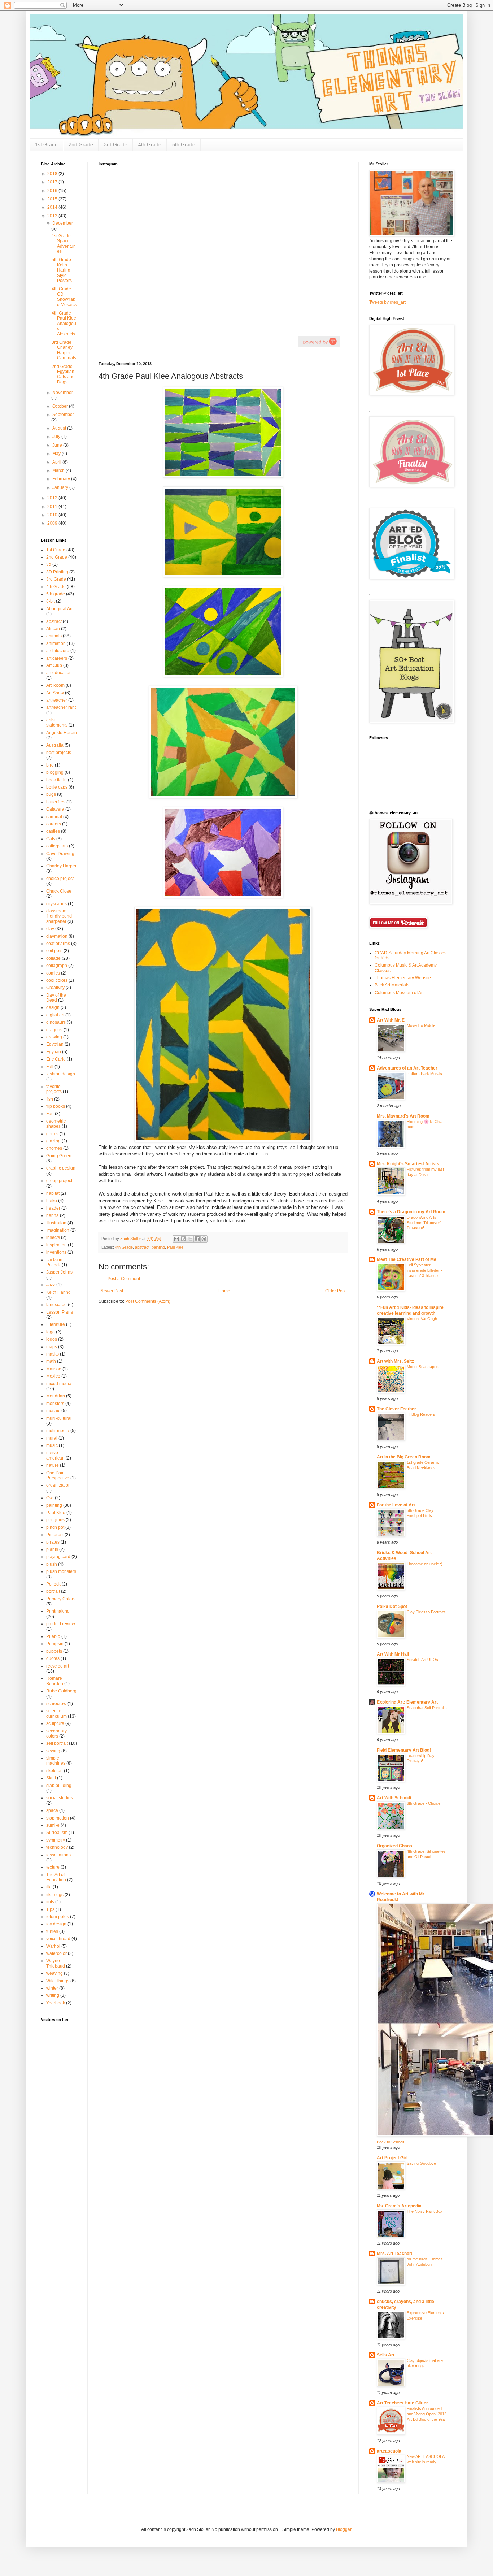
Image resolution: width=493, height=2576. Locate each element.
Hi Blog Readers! (422, 1414)
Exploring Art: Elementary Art (407, 1702)
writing (53, 1995)
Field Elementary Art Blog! (404, 1750)
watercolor (56, 1953)
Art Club (54, 665)
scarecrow (56, 1704)
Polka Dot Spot (392, 1606)
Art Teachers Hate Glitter (402, 2403)
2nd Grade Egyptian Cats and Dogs (63, 374)
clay (50, 929)
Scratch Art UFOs (422, 1660)
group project (59, 1181)
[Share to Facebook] (197, 1239)
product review (61, 1624)
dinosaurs (56, 1022)
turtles (52, 1931)
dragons (54, 1030)
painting (158, 1247)
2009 (53, 523)
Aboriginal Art (59, 609)
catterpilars (57, 846)
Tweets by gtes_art (387, 302)
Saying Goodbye (421, 2163)
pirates (53, 1542)
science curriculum (56, 1713)
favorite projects (54, 1089)
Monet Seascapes (423, 1367)
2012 (53, 498)
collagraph (57, 966)
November (63, 393)
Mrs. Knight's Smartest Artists (408, 1164)
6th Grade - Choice (424, 1803)
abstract (142, 1247)
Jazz (51, 1285)
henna (53, 1215)
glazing (53, 1141)
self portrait (57, 1743)
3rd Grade (116, 144)
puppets (54, 1651)
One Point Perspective (58, 1475)
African (53, 629)
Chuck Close (59, 891)
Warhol (53, 1946)
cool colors (57, 980)
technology (57, 1847)
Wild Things (58, 1981)
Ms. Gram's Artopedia (399, 2206)
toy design (56, 1924)
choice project (60, 879)
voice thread (58, 1939)
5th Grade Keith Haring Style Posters (62, 270)
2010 (53, 515)
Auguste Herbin (62, 733)
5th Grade (184, 144)
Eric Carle (56, 1059)
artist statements (57, 723)
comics (53, 973)
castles (53, 831)
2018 (53, 174)
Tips (50, 1909)
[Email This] (176, 1239)
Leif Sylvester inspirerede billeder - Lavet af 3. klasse (424, 1270)
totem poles (58, 1917)
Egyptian (55, 1044)
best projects (59, 753)
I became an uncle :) (425, 1564)
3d (49, 564)
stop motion (58, 1818)
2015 (53, 199)
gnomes (54, 1148)
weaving (54, 1973)
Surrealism (57, 1833)
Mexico (53, 1376)
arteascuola (389, 2451)
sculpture (55, 1723)
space (52, 1810)
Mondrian (56, 1396)
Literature (56, 1324)
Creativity (55, 988)
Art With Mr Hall (393, 1654)
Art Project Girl (392, 2158)
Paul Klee (175, 1247)
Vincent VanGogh (422, 1319)
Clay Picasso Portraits (426, 1612)
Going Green (59, 1156)
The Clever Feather (396, 1409)
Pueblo (53, 1636)
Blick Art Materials (392, 985)
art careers (57, 658)
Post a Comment (124, 1279)
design (53, 1007)
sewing (53, 1751)
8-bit (51, 601)
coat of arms (58, 944)
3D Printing (57, 572)
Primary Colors (61, 1599)
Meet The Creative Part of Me (407, 1259)
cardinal (54, 817)
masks (53, 1354)
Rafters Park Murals (424, 1074)
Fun (50, 1114)
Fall (50, 1067)
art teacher (57, 700)
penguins (55, 1520)
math (51, 1361)
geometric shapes (56, 1124)
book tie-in (56, 780)
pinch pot (55, 1527)
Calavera (55, 809)
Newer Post (112, 1291)
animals (54, 636)
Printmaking (58, 1611)
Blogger (344, 2529)
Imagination (58, 1230)
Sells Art (386, 2355)
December (63, 223)
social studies (60, 1798)
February (62, 479)
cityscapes (56, 904)
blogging (55, 772)
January (61, 487)
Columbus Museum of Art (399, 993)
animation (56, 643)
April (57, 462)
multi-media (58, 1431)
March (59, 470)
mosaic (53, 1411)
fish (50, 1099)
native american (55, 1455)
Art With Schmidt (394, 1798)
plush (52, 1564)
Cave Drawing (60, 854)
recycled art (58, 1666)
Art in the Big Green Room (404, 1457)
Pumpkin (55, 1644)
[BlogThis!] (183, 1239)
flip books (56, 1106)
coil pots (54, 951)
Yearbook (56, 2003)
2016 (53, 191)
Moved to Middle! (422, 1025)
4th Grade (150, 144)
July (57, 437)
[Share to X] (190, 1239)
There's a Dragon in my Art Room (411, 1212)
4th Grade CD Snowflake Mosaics (64, 297)
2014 (53, 207)
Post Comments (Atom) (148, 1301)
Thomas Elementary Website (403, 978)
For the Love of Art (396, 1505)
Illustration (56, 1223)
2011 (53, 507)
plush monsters (61, 1571)
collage (53, 958)
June (58, 445)
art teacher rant (61, 707)
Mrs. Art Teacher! (395, 2254)
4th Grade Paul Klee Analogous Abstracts (64, 324)
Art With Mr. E (391, 1020)
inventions (56, 1252)
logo (51, 1332)
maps (52, 1347)
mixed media (59, 1384)
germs (52, 1134)
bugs (51, 794)
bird (50, 765)
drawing (54, 1037)
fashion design (61, 1074)
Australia (55, 745)
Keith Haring (58, 1292)
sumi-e (53, 1825)
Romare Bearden (55, 1681)
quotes (53, 1658)
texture (53, 1867)
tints (50, 1902)
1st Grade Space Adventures (63, 244)
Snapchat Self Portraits (427, 1708)
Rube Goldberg (61, 1691)
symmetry (56, 1840)
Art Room (55, 685)
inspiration (56, 1245)
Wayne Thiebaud (56, 1963)
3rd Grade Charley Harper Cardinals (64, 350)
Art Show (55, 693)
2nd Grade (81, 144)
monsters (55, 1404)
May (57, 454)
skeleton (54, 1771)
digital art (55, 1015)
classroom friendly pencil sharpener (60, 916)
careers (54, 824)
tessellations (58, 1855)
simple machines (56, 1761)
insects (53, 1237)
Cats (51, 839)
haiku (52, 1201)
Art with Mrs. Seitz (395, 1361)
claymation (57, 936)
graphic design (61, 1168)
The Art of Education (56, 1877)
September (63, 415)
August (60, 428)
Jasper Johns (59, 1272)
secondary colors (56, 1734)
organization (58, 1485)
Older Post (335, 1291)
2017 (53, 182)
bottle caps (57, 787)
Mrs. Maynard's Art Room (403, 1116)
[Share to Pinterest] (204, 1239)
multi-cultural (59, 1418)
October (61, 406)
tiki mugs (55, 1895)
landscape (56, 1305)
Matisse (54, 1369)
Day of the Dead (56, 998)
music (52, 1445)
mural (52, 1438)
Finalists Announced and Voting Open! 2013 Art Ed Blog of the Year (427, 2414)
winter (52, 1988)
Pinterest (55, 1535)
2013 (53, 216)
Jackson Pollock (54, 1262)
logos (52, 1339)
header (53, 1208)
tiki (49, 1887)
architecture (58, 651)
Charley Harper (61, 866)
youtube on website (319, 341)
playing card (58, 1557)
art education (59, 673)
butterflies (56, 802)
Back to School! (391, 2142)
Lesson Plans (60, 1312)
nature (53, 1465)
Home (224, 1291)
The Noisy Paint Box (425, 2211)
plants (52, 1549)
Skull (51, 1778)
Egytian (54, 1052)
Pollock (53, 1584)
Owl (50, 1498)
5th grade (56, 594)
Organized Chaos (394, 1846)
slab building (59, 1786)
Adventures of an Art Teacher (407, 1068)
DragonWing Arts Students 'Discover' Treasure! (424, 1223)
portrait (53, 1591)
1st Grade (46, 144)
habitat (53, 1193)
